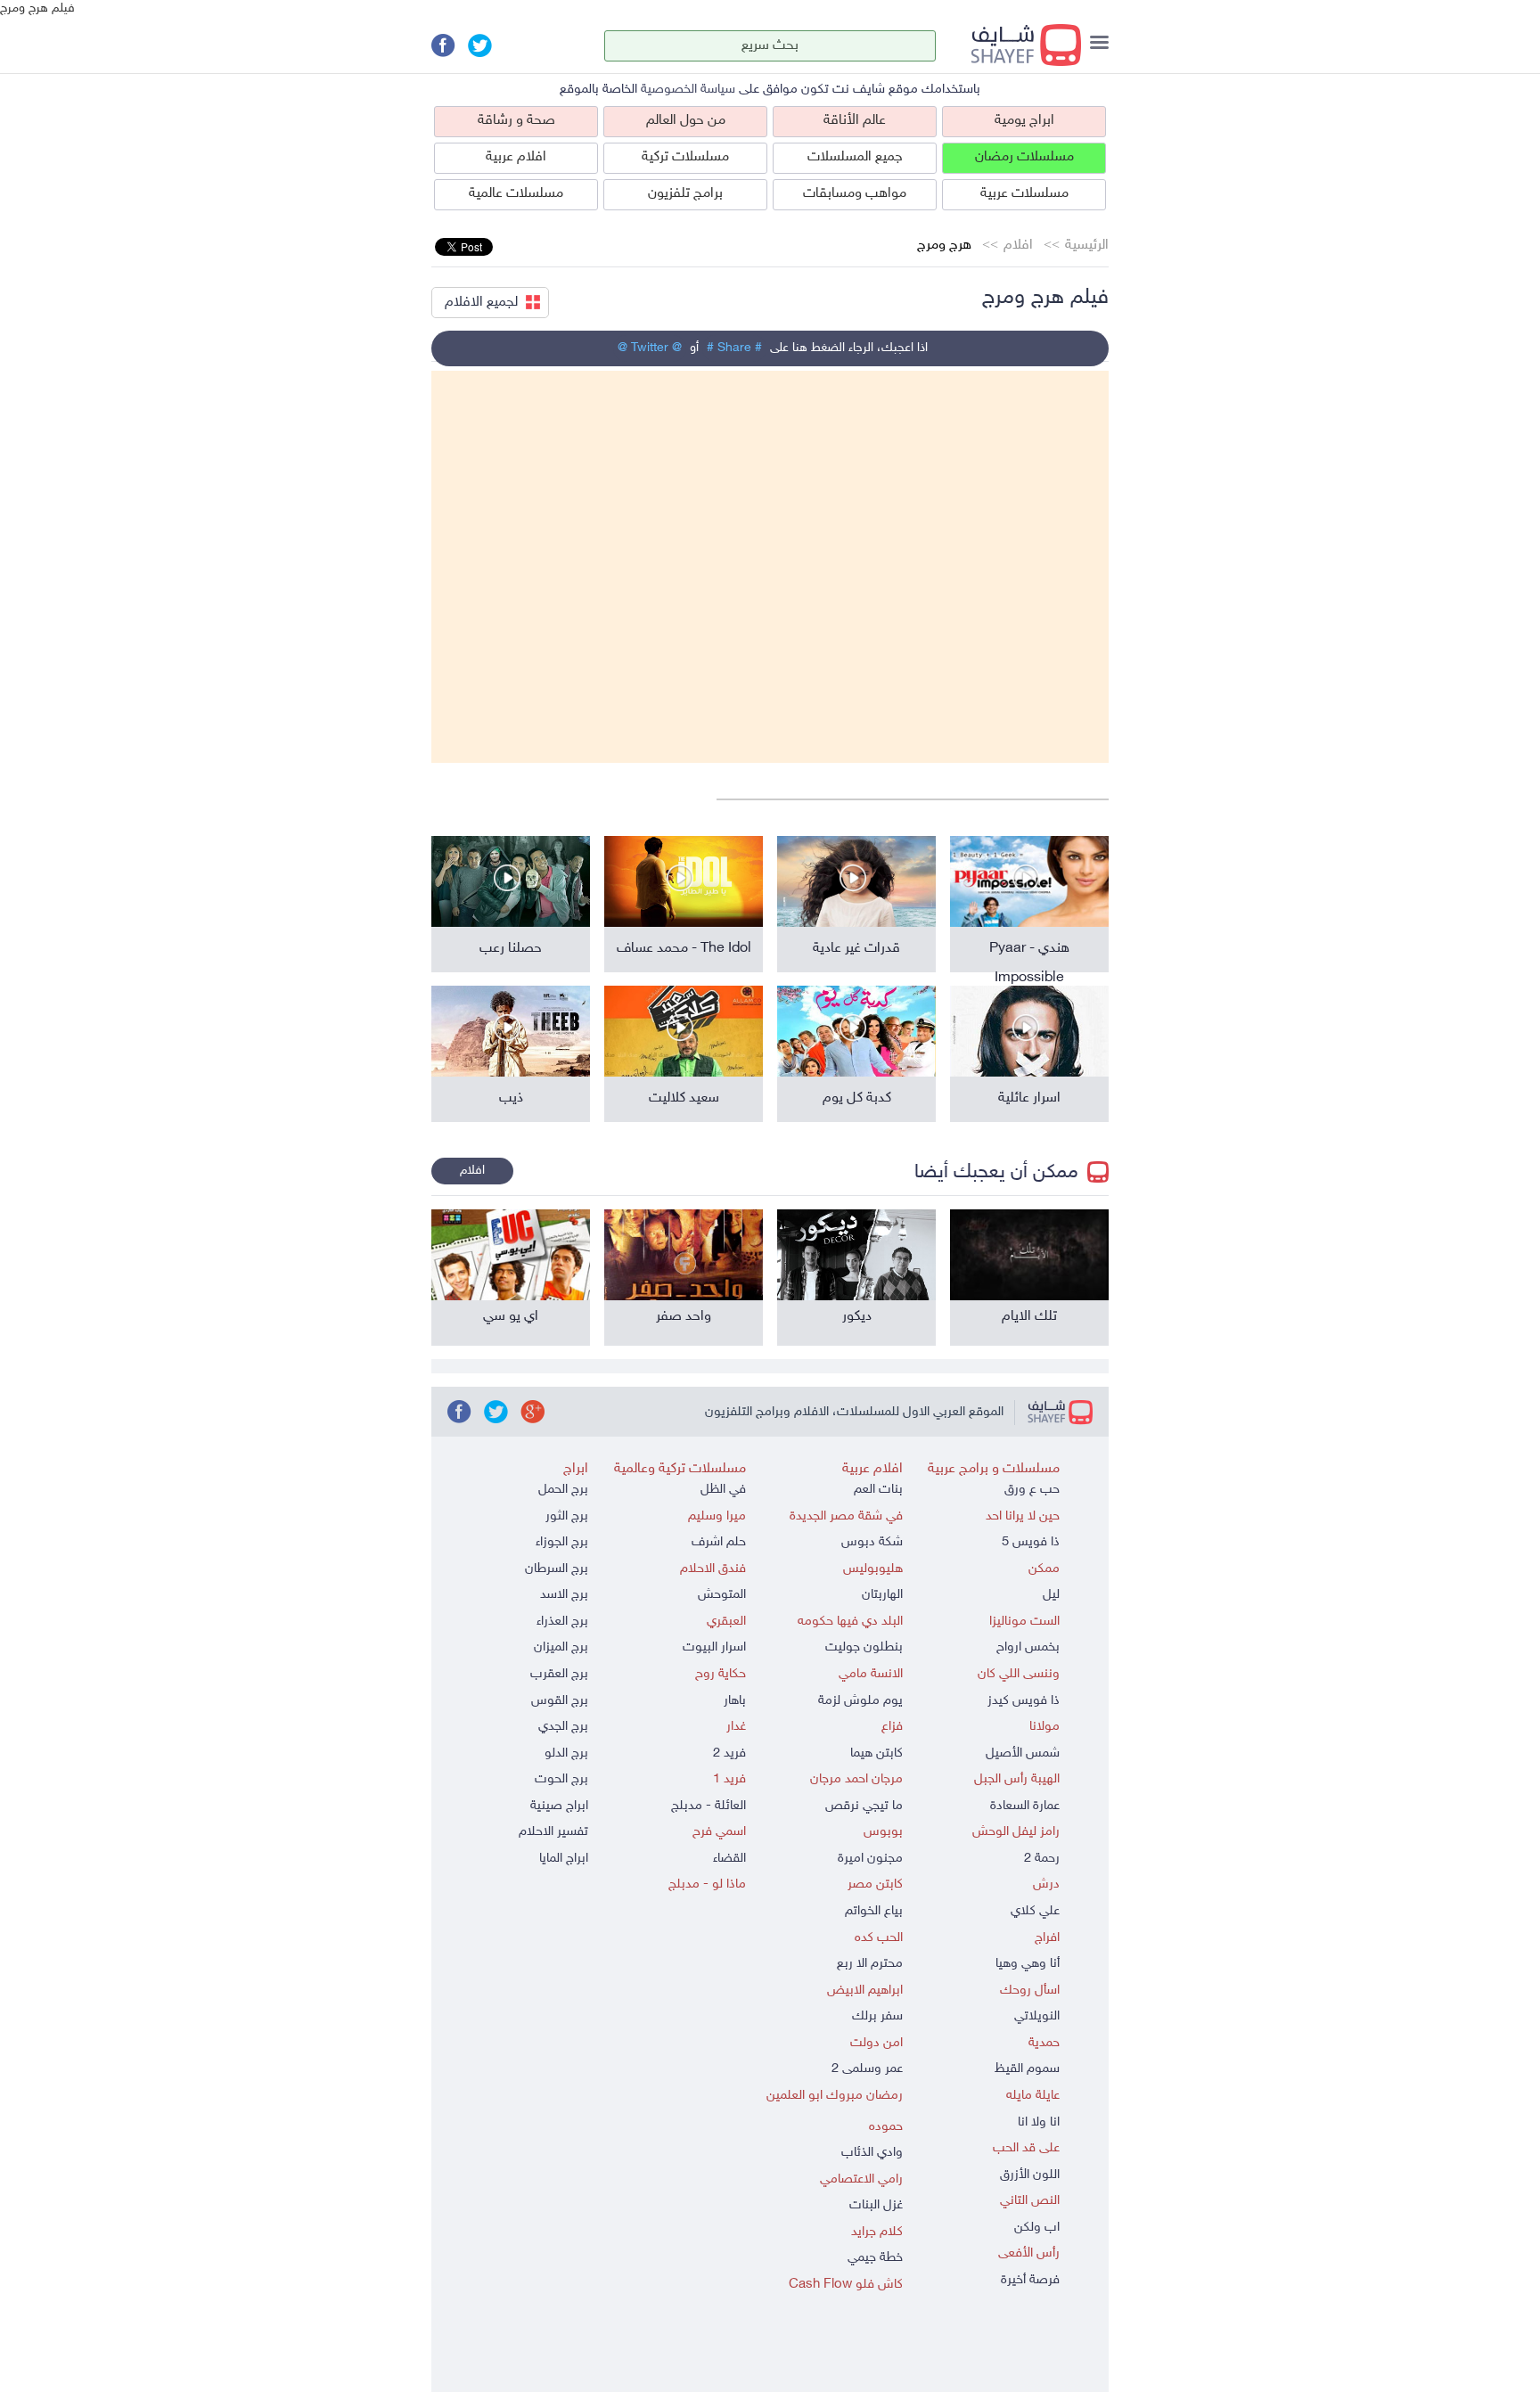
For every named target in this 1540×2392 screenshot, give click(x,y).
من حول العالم (686, 121)
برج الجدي (563, 1727)
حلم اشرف (719, 1542)
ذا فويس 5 (1031, 1542)
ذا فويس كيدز (1024, 1701)
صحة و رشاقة (516, 121)
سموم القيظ (1027, 2069)
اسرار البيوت (714, 1647)
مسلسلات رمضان (1024, 157)
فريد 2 (729, 1753)
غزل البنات (876, 2205)
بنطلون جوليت (864, 1647)
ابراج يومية (1024, 121)
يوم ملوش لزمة (860, 1701)
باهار (735, 1701)
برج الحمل (563, 1490)
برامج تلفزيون (685, 194)
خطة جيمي (875, 2258)
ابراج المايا (564, 1859)
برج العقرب (559, 1674)
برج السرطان (557, 1569)
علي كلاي (1035, 1911)
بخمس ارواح (1028, 1647)
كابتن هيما (876, 1753)
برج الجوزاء (562, 1542)
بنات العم (878, 1490)
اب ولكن (1037, 2228)
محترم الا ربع (870, 1964)
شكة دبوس (872, 1542)
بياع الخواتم (874, 1911)
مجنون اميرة (870, 1859)
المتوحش (722, 1595)
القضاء (729, 1859)
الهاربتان (882, 1595)
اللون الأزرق (1030, 2175)
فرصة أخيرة (1030, 2280)
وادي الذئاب (872, 2153)
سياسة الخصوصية (688, 90)
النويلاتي (1037, 2016)
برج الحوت (561, 1779)
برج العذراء (562, 1622)
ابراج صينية (559, 1806)
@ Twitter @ (650, 348)
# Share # (734, 348)
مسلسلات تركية (685, 157)
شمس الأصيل (1023, 1753)
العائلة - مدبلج (709, 1806)
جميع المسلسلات (855, 157)
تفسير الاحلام (553, 1832)
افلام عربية (516, 157)
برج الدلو (566, 1753)
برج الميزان (561, 1647)
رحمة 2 (1042, 1859)
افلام (1018, 246)
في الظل (723, 1490)
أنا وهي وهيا (1028, 1964)
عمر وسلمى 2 (867, 2069)
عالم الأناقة (855, 121)
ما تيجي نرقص (864, 1806)
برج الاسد (564, 1595)
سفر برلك (877, 2016)
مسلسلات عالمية (516, 194)
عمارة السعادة (1025, 1806)
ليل (1051, 1595)
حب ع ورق (1032, 1490)
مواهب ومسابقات (855, 194)
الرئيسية (1087, 246)
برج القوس (560, 1701)
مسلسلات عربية (1024, 194)
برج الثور (567, 1516)
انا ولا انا (1039, 2122)
